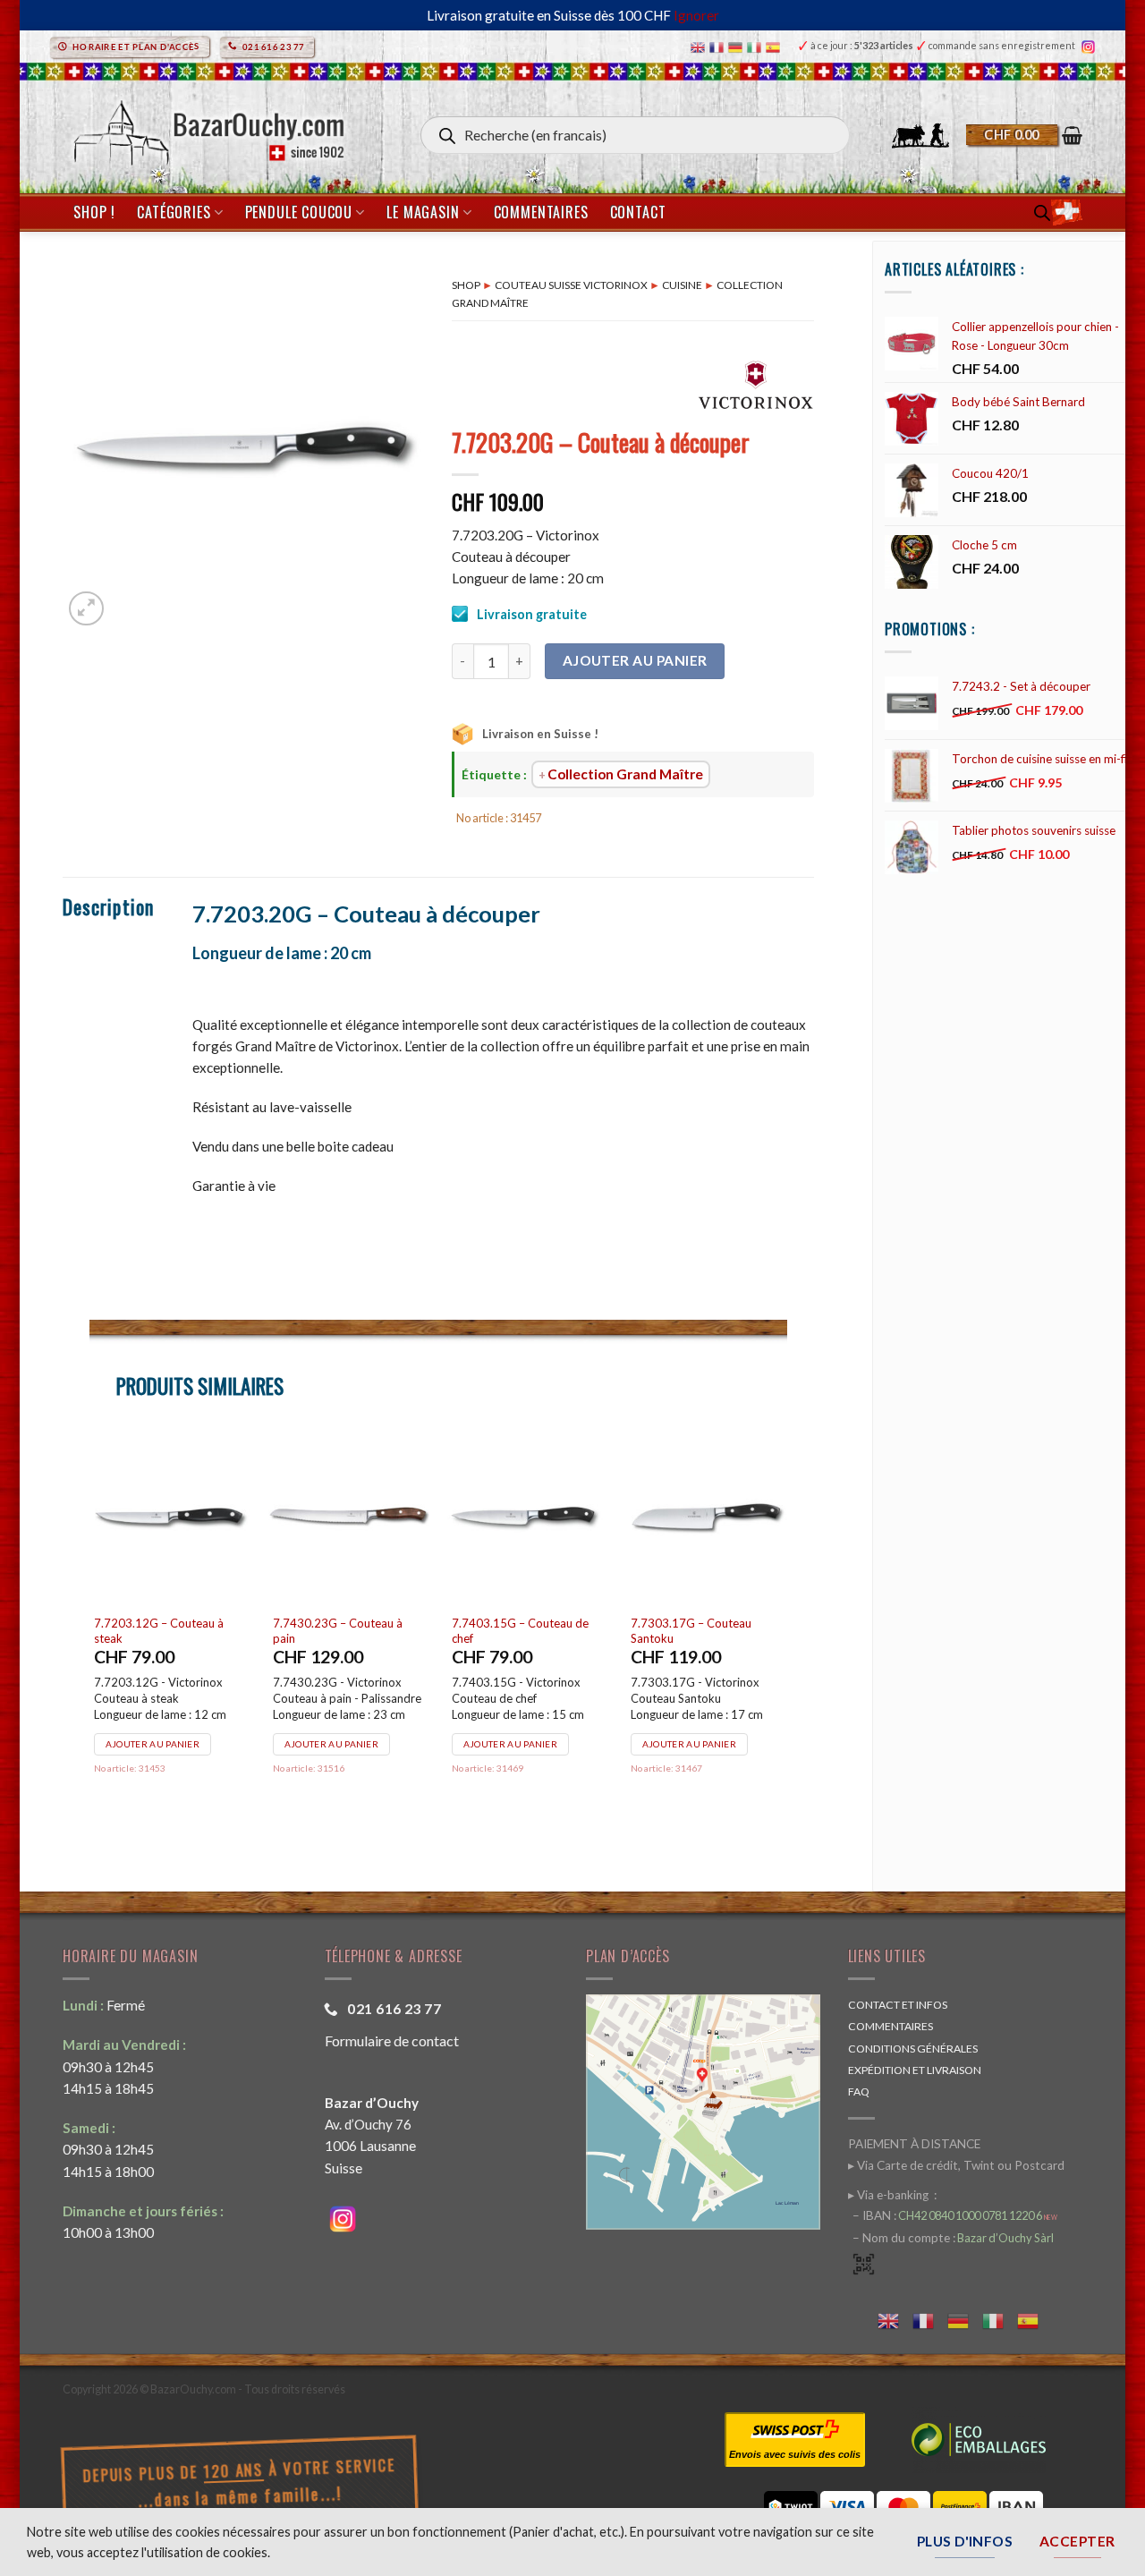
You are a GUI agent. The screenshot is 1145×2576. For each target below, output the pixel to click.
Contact (638, 212)
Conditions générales (913, 2049)
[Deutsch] (738, 46)
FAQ (859, 2091)
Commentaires (541, 212)
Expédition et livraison (915, 2070)
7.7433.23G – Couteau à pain (520, 1631)
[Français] (719, 46)
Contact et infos (898, 2005)
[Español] (775, 46)
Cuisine (682, 285)
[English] (700, 46)
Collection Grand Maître (625, 774)
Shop (466, 285)
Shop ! (94, 212)
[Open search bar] (1042, 213)
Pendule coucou (299, 212)
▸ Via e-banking (890, 2195)
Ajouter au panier (635, 660)
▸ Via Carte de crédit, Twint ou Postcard (956, 2165)
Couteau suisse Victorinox (571, 285)
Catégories (174, 212)
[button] (1024, 135)
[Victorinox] (756, 383)
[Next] (786, 1635)
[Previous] (90, 1635)
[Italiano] (756, 46)
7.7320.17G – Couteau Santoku (695, 1631)
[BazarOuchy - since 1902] (207, 128)
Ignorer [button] (696, 15)
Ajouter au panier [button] (156, 1730)
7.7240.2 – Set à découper (167, 1623)
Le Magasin (423, 212)
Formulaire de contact (392, 2040)
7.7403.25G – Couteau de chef (345, 1631)
